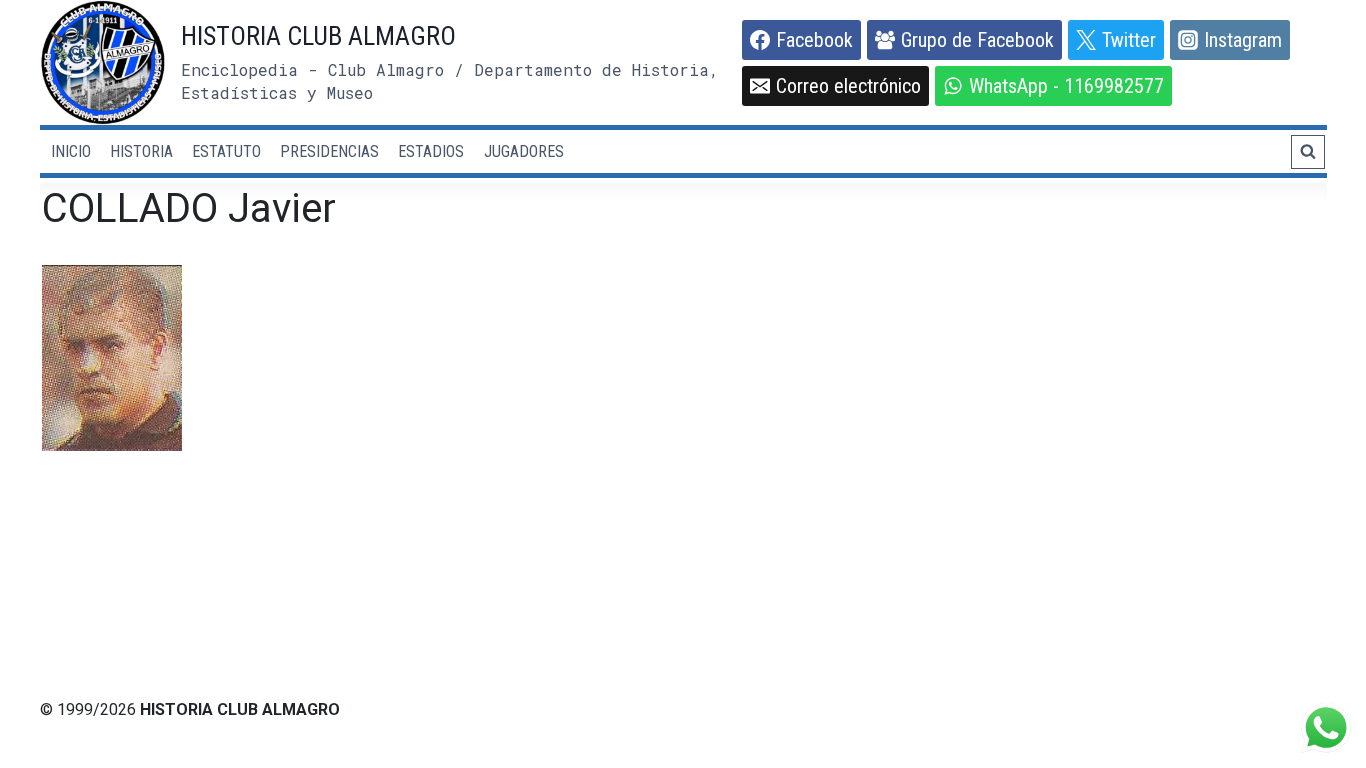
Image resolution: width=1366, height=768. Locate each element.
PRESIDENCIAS (329, 151)
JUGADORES (524, 151)
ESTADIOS (431, 151)
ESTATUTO (226, 151)
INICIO (71, 151)
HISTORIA (141, 151)
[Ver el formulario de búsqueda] (1308, 152)
